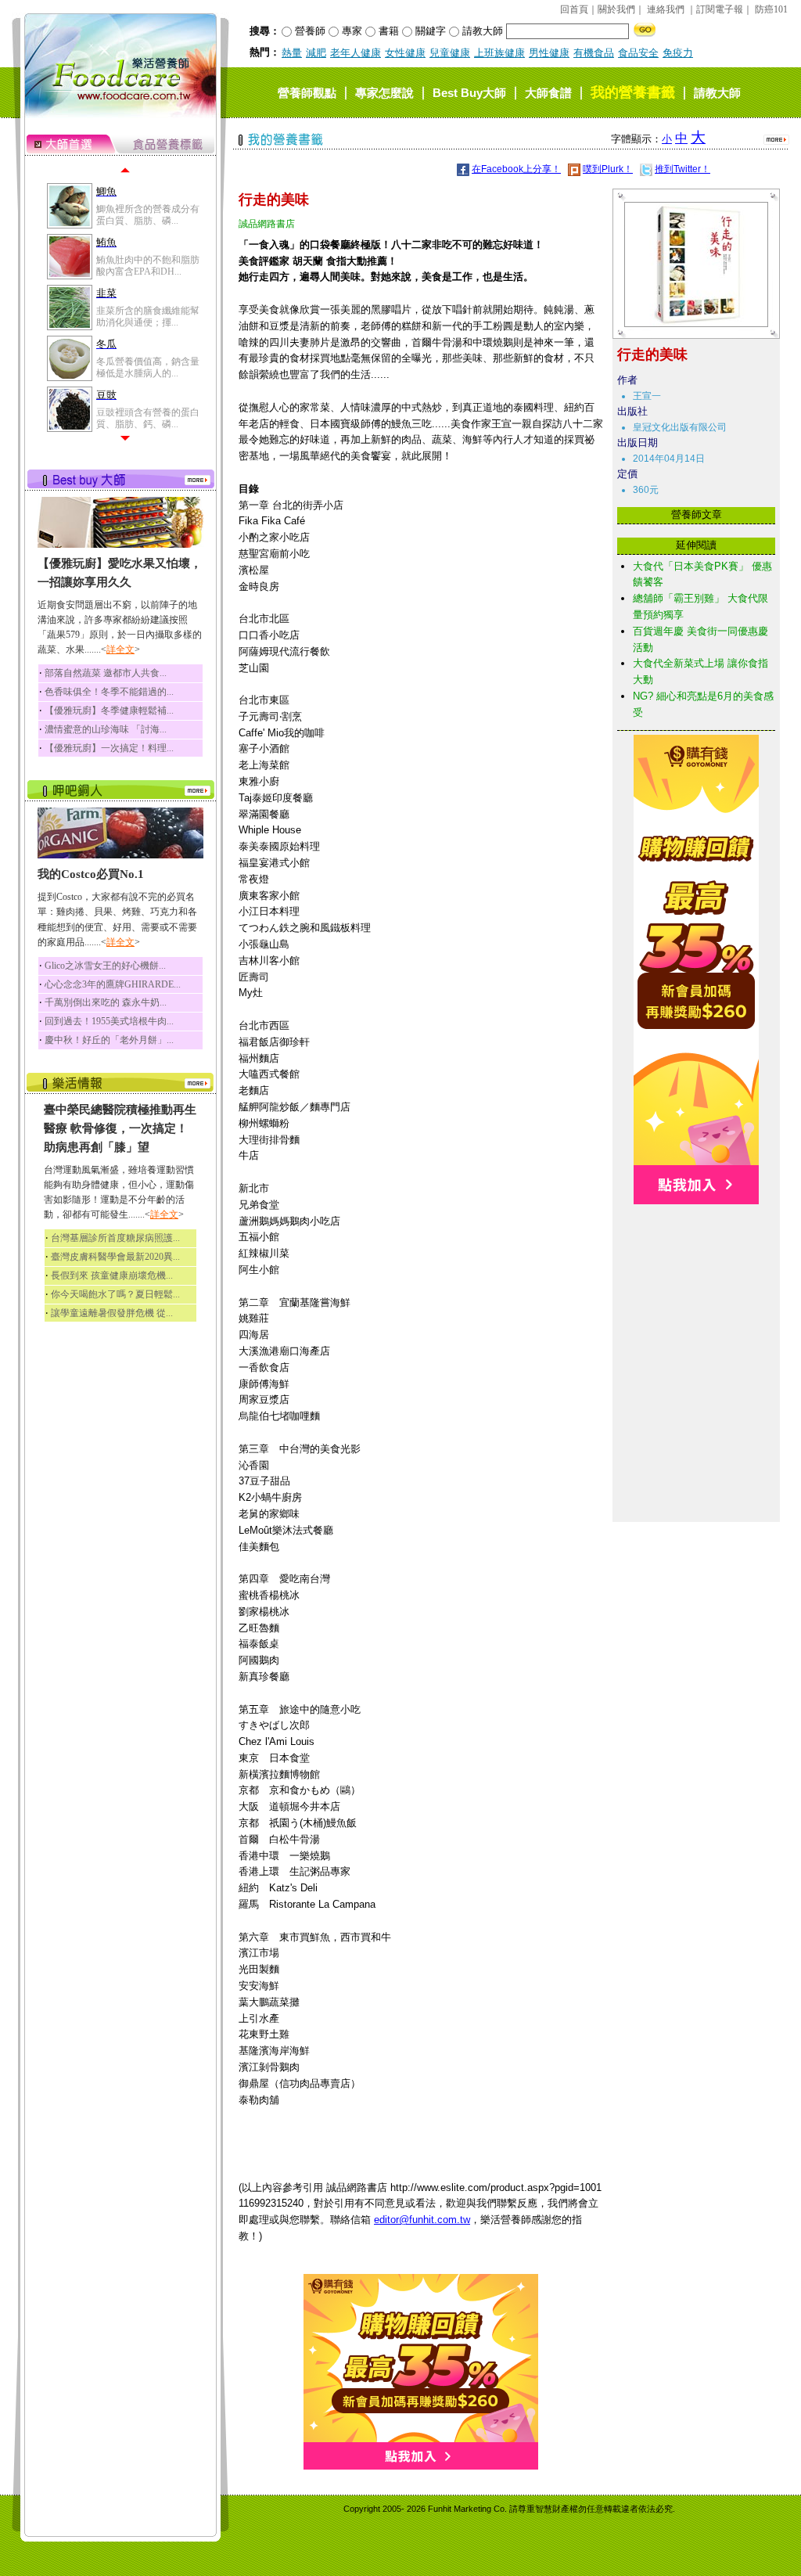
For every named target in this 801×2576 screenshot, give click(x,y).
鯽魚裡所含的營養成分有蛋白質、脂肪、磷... (148, 214)
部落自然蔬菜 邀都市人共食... (106, 673)
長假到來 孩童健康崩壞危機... (112, 1275)
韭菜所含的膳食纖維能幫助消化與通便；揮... (148, 316)
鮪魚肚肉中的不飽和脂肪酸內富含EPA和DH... (148, 265)
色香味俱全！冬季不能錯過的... (109, 692)
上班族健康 (499, 53)
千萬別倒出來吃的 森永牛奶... (106, 1002)
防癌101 (771, 9)
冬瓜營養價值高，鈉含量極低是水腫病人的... (148, 367)
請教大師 (717, 93)
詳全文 (120, 649)
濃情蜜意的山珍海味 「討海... (106, 729)
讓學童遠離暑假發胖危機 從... (112, 1313)
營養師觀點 (307, 93)
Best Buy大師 (469, 93)
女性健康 (405, 53)
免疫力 (678, 53)
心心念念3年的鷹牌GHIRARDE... (113, 984)
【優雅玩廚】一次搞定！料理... (109, 748)
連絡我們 (666, 9)
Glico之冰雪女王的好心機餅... (105, 966)
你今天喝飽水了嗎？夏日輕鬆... (115, 1294)
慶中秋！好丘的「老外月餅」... (109, 1040)
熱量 (292, 53)
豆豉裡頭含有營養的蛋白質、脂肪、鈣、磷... (148, 418)
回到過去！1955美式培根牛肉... (109, 1021)
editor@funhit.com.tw (422, 2220)
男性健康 (549, 53)
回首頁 (574, 9)
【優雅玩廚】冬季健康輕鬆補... (109, 711)
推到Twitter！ (682, 169)
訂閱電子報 (720, 9)
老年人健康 (356, 53)
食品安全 (638, 53)
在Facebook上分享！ (516, 169)
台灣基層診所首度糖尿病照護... (115, 1238)
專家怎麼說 (384, 93)
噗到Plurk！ (608, 169)
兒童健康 (450, 53)
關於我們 (616, 9)
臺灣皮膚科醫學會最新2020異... (115, 1257)
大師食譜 (548, 93)
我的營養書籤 (633, 92)
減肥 (316, 53)
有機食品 (594, 53)
